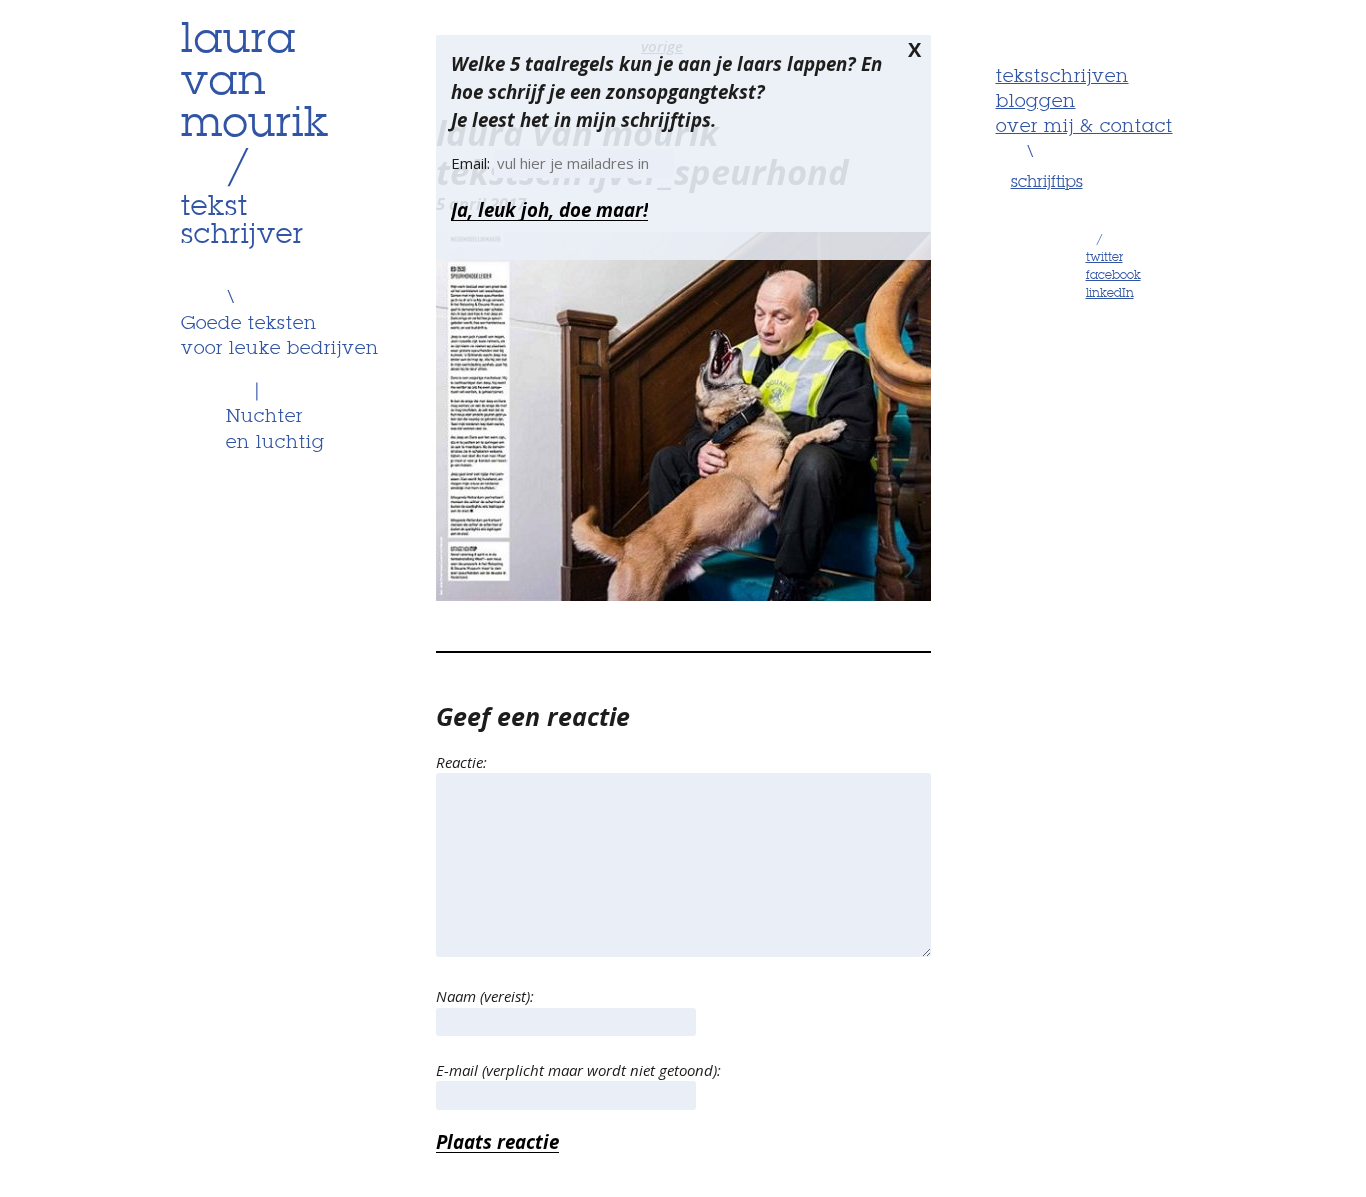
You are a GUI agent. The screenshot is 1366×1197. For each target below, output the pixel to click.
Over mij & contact (1084, 127)
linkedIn (1110, 294)
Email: (472, 163)
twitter (1104, 258)
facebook (1113, 276)
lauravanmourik (255, 83)
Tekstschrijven (1062, 77)
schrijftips (1047, 183)
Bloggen (1036, 102)
